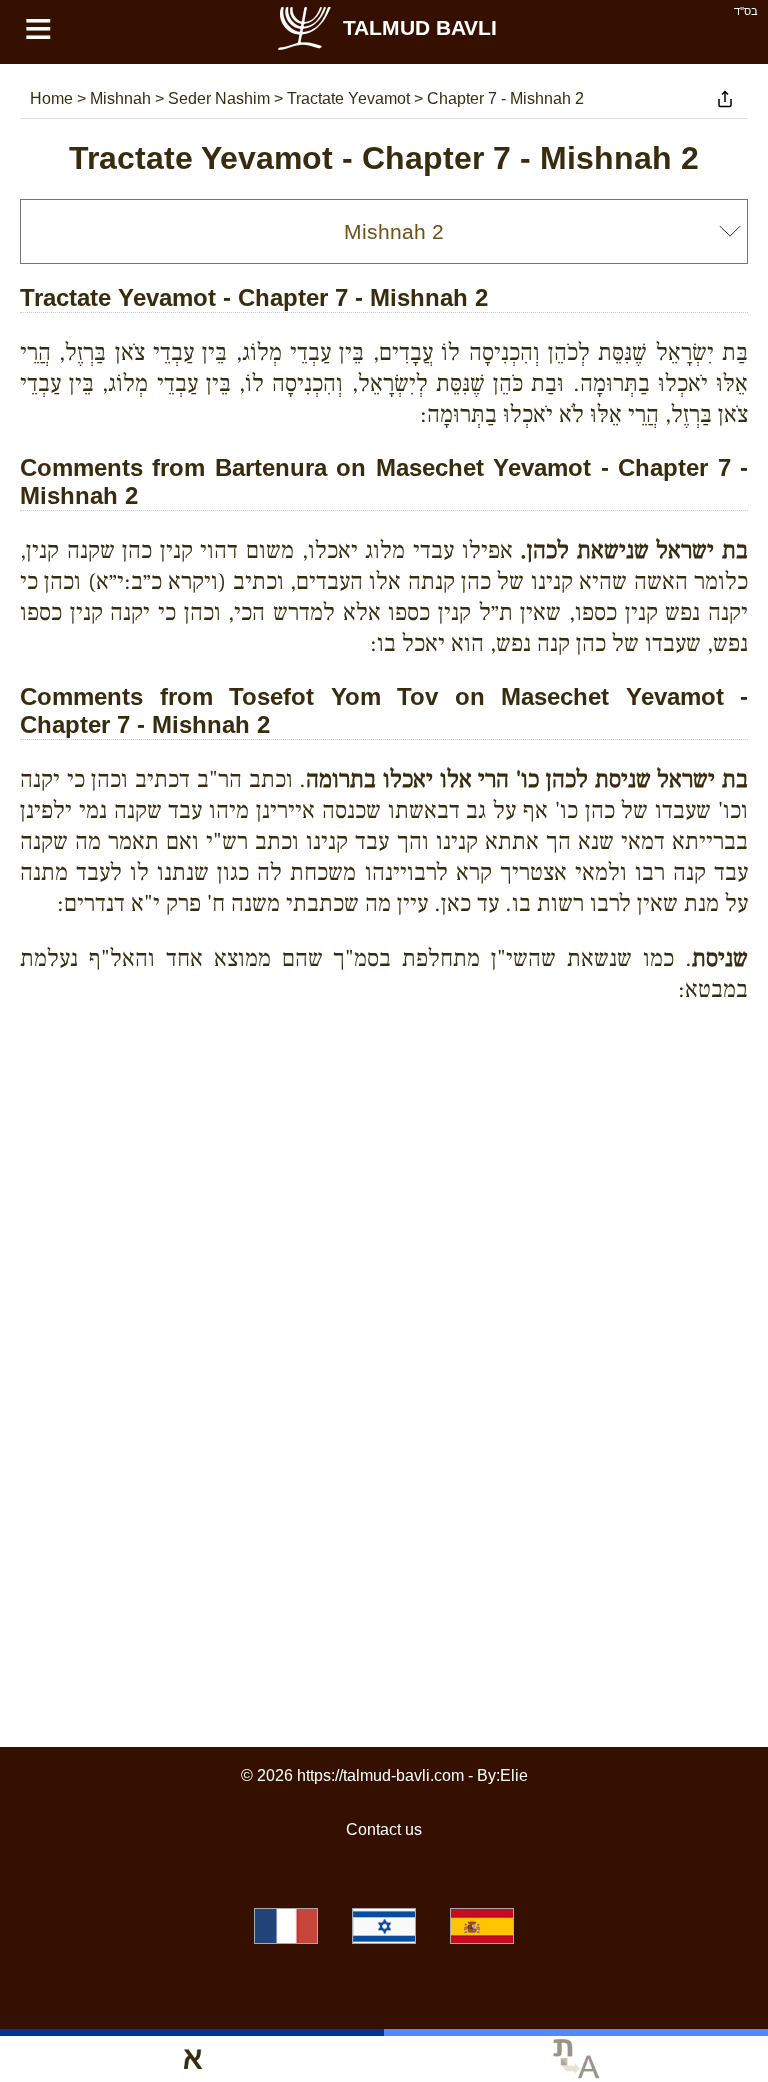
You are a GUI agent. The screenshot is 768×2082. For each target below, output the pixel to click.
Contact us (384, 1829)
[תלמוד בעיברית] (384, 1926)
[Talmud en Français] (286, 1926)
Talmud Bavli (420, 27)
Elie (514, 1775)
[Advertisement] (384, 1110)
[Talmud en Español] (482, 1926)
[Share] (725, 99)
